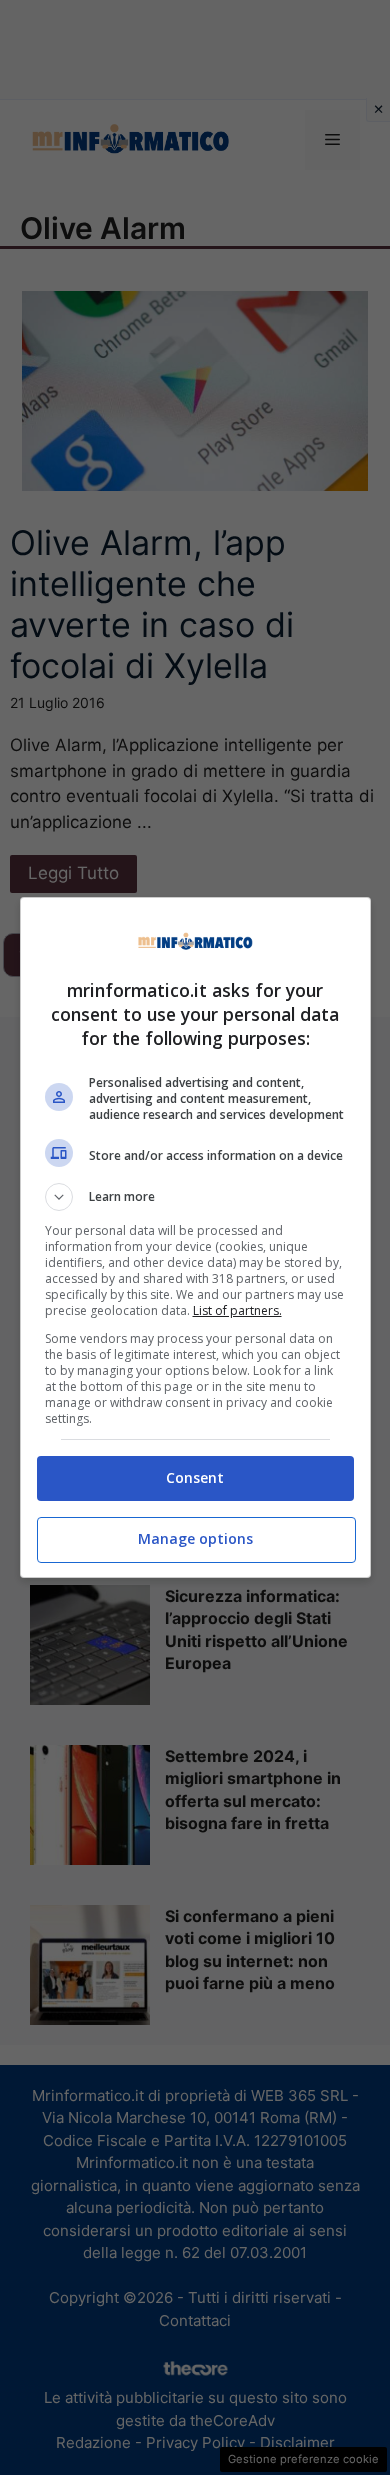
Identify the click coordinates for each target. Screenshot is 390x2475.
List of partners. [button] (237, 1310)
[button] (195, 1197)
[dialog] (195, 1237)
